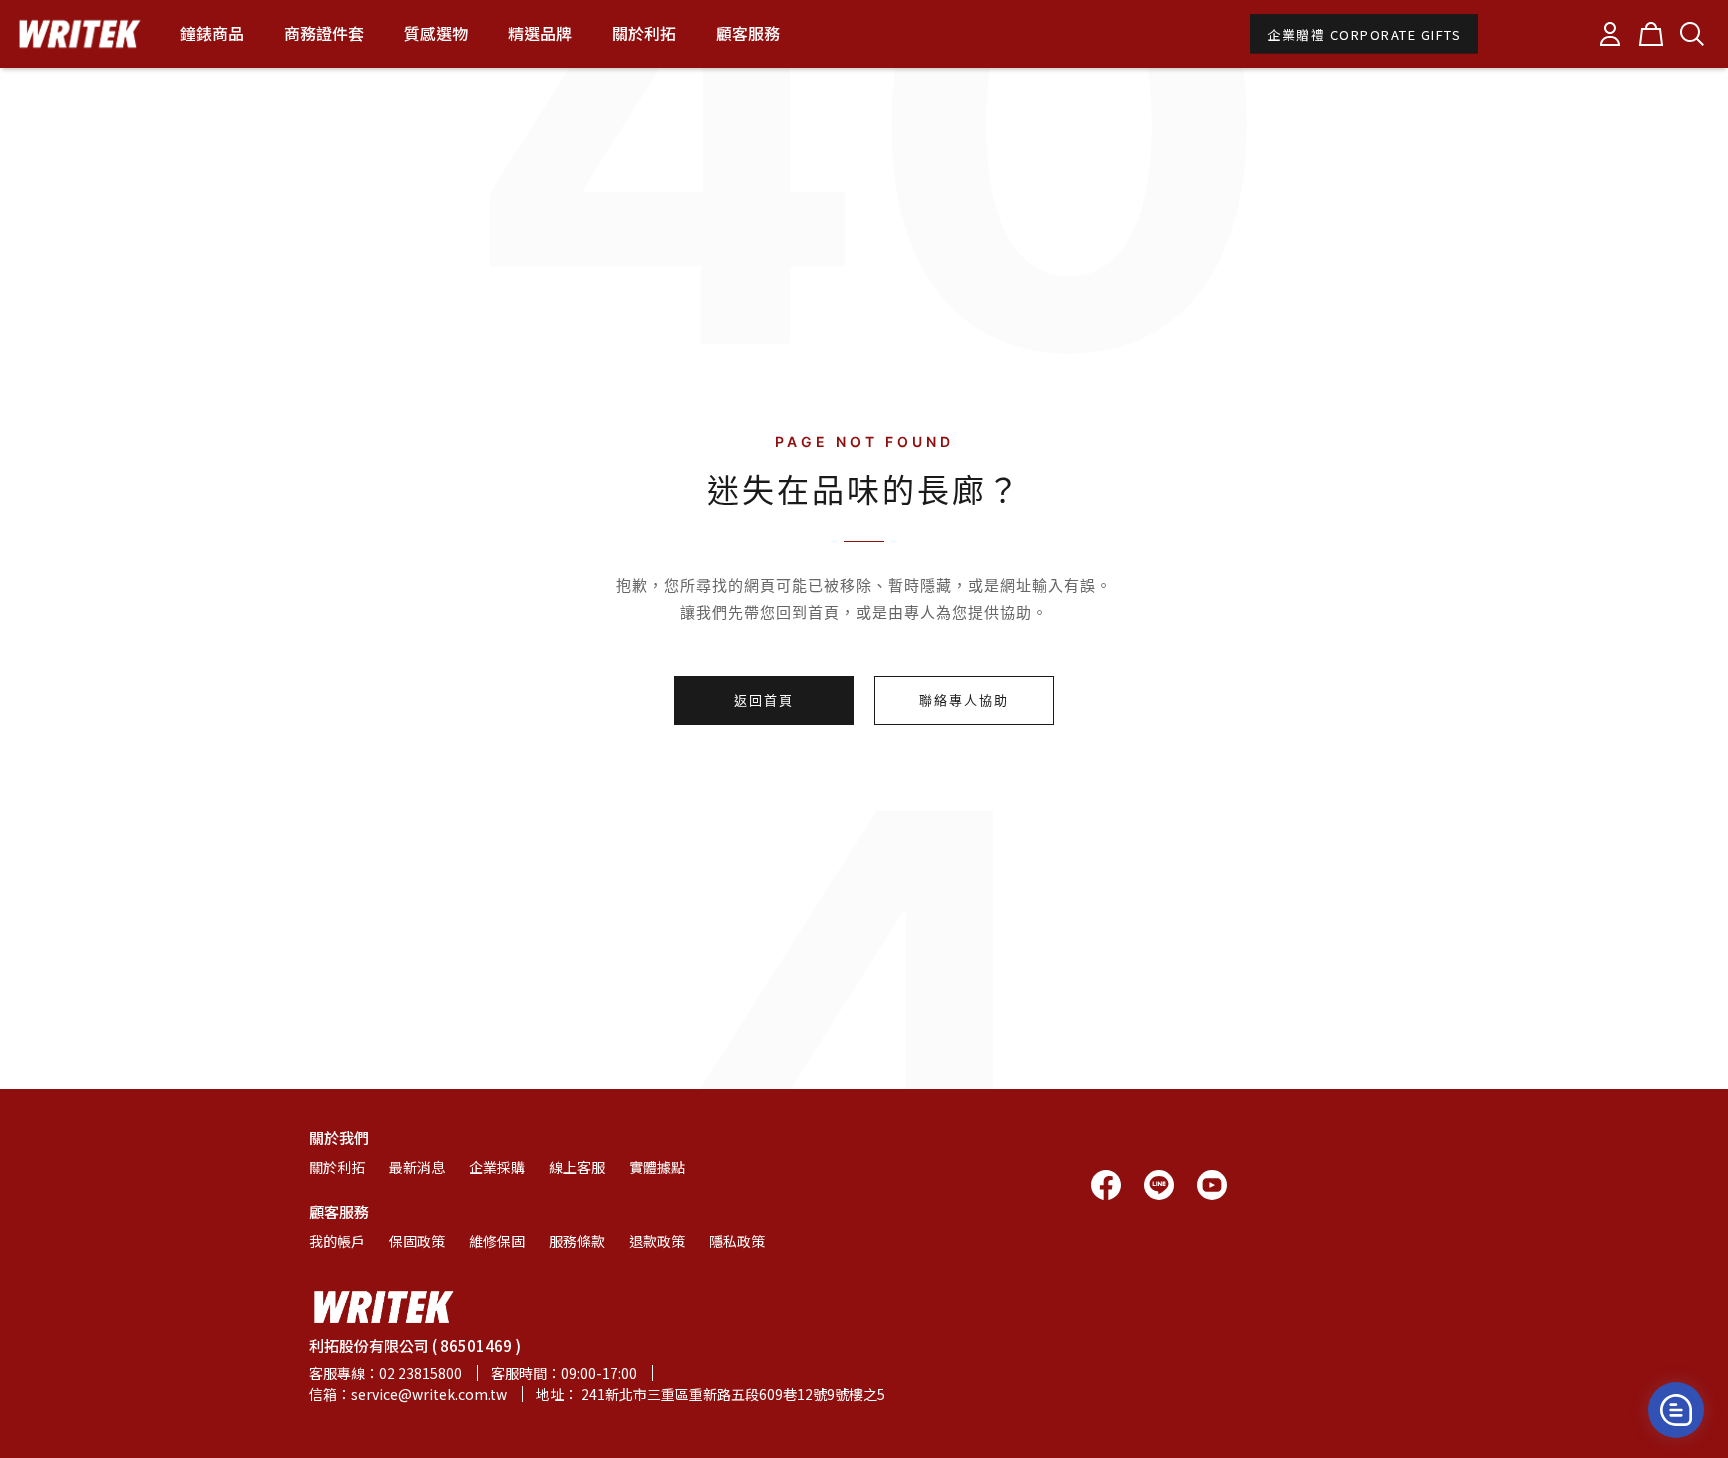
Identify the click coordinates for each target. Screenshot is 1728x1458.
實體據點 (657, 1167)
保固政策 (417, 1241)
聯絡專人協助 (964, 700)
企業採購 (497, 1167)
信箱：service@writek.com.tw (408, 1394)
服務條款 (577, 1241)
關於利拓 (337, 1167)
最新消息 (417, 1167)
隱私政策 (737, 1241)
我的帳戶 (337, 1241)
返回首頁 (764, 700)
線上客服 (577, 1167)
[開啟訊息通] (1676, 1410)
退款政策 (657, 1241)
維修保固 (497, 1241)
